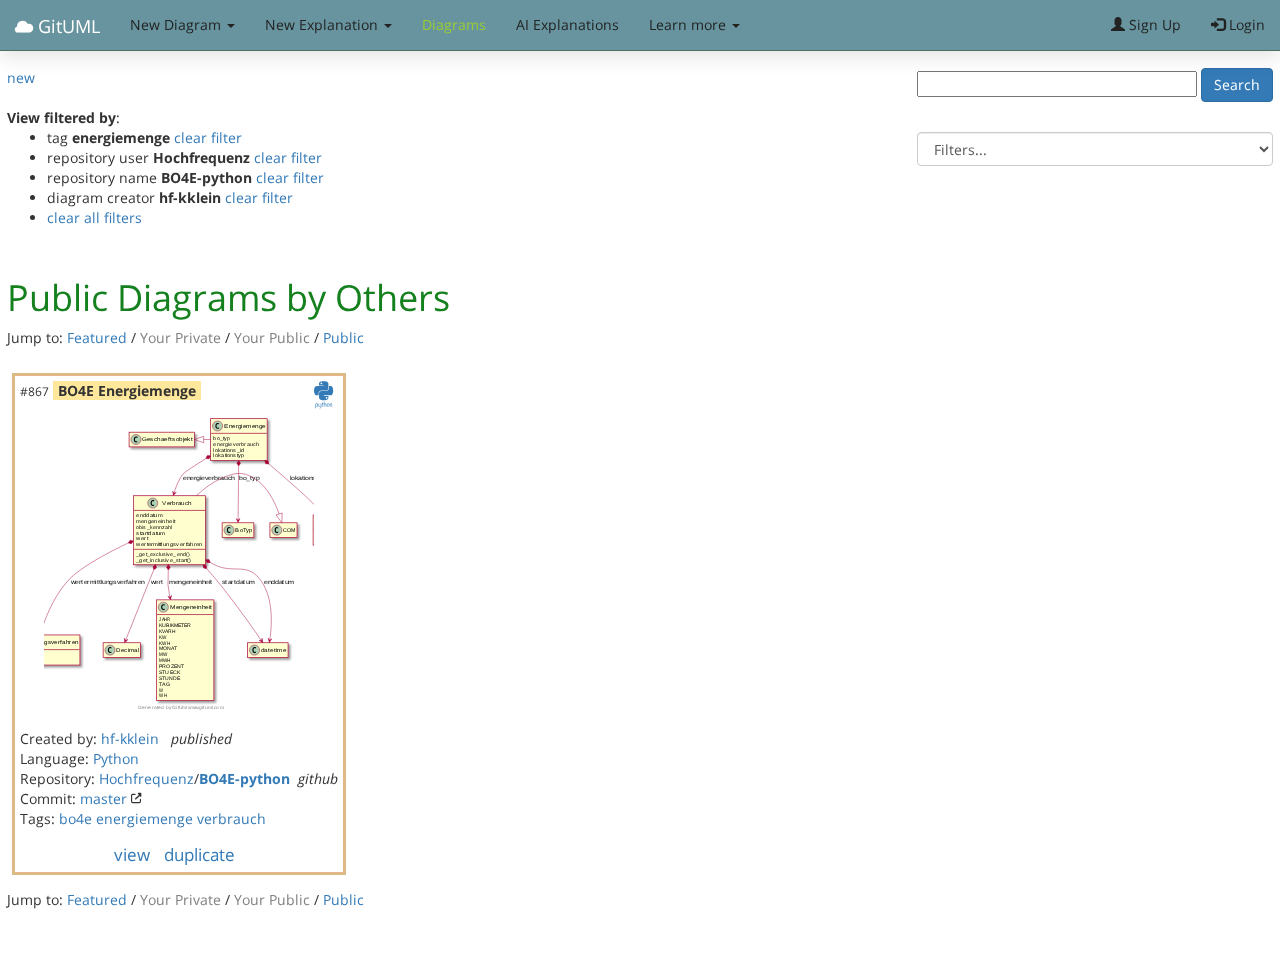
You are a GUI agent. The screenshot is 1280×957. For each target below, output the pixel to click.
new (21, 77)
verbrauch (231, 818)
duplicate (199, 854)
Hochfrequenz (146, 778)
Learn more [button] (689, 24)
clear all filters (94, 217)
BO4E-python (244, 778)
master (103, 798)
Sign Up (1153, 24)
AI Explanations (567, 24)
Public (343, 337)
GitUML (66, 26)
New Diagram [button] (177, 24)
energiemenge (144, 818)
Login (1245, 24)
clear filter (208, 137)
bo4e (75, 818)
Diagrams (454, 24)
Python (116, 758)
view (132, 854)
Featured (97, 337)
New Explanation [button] (323, 24)
